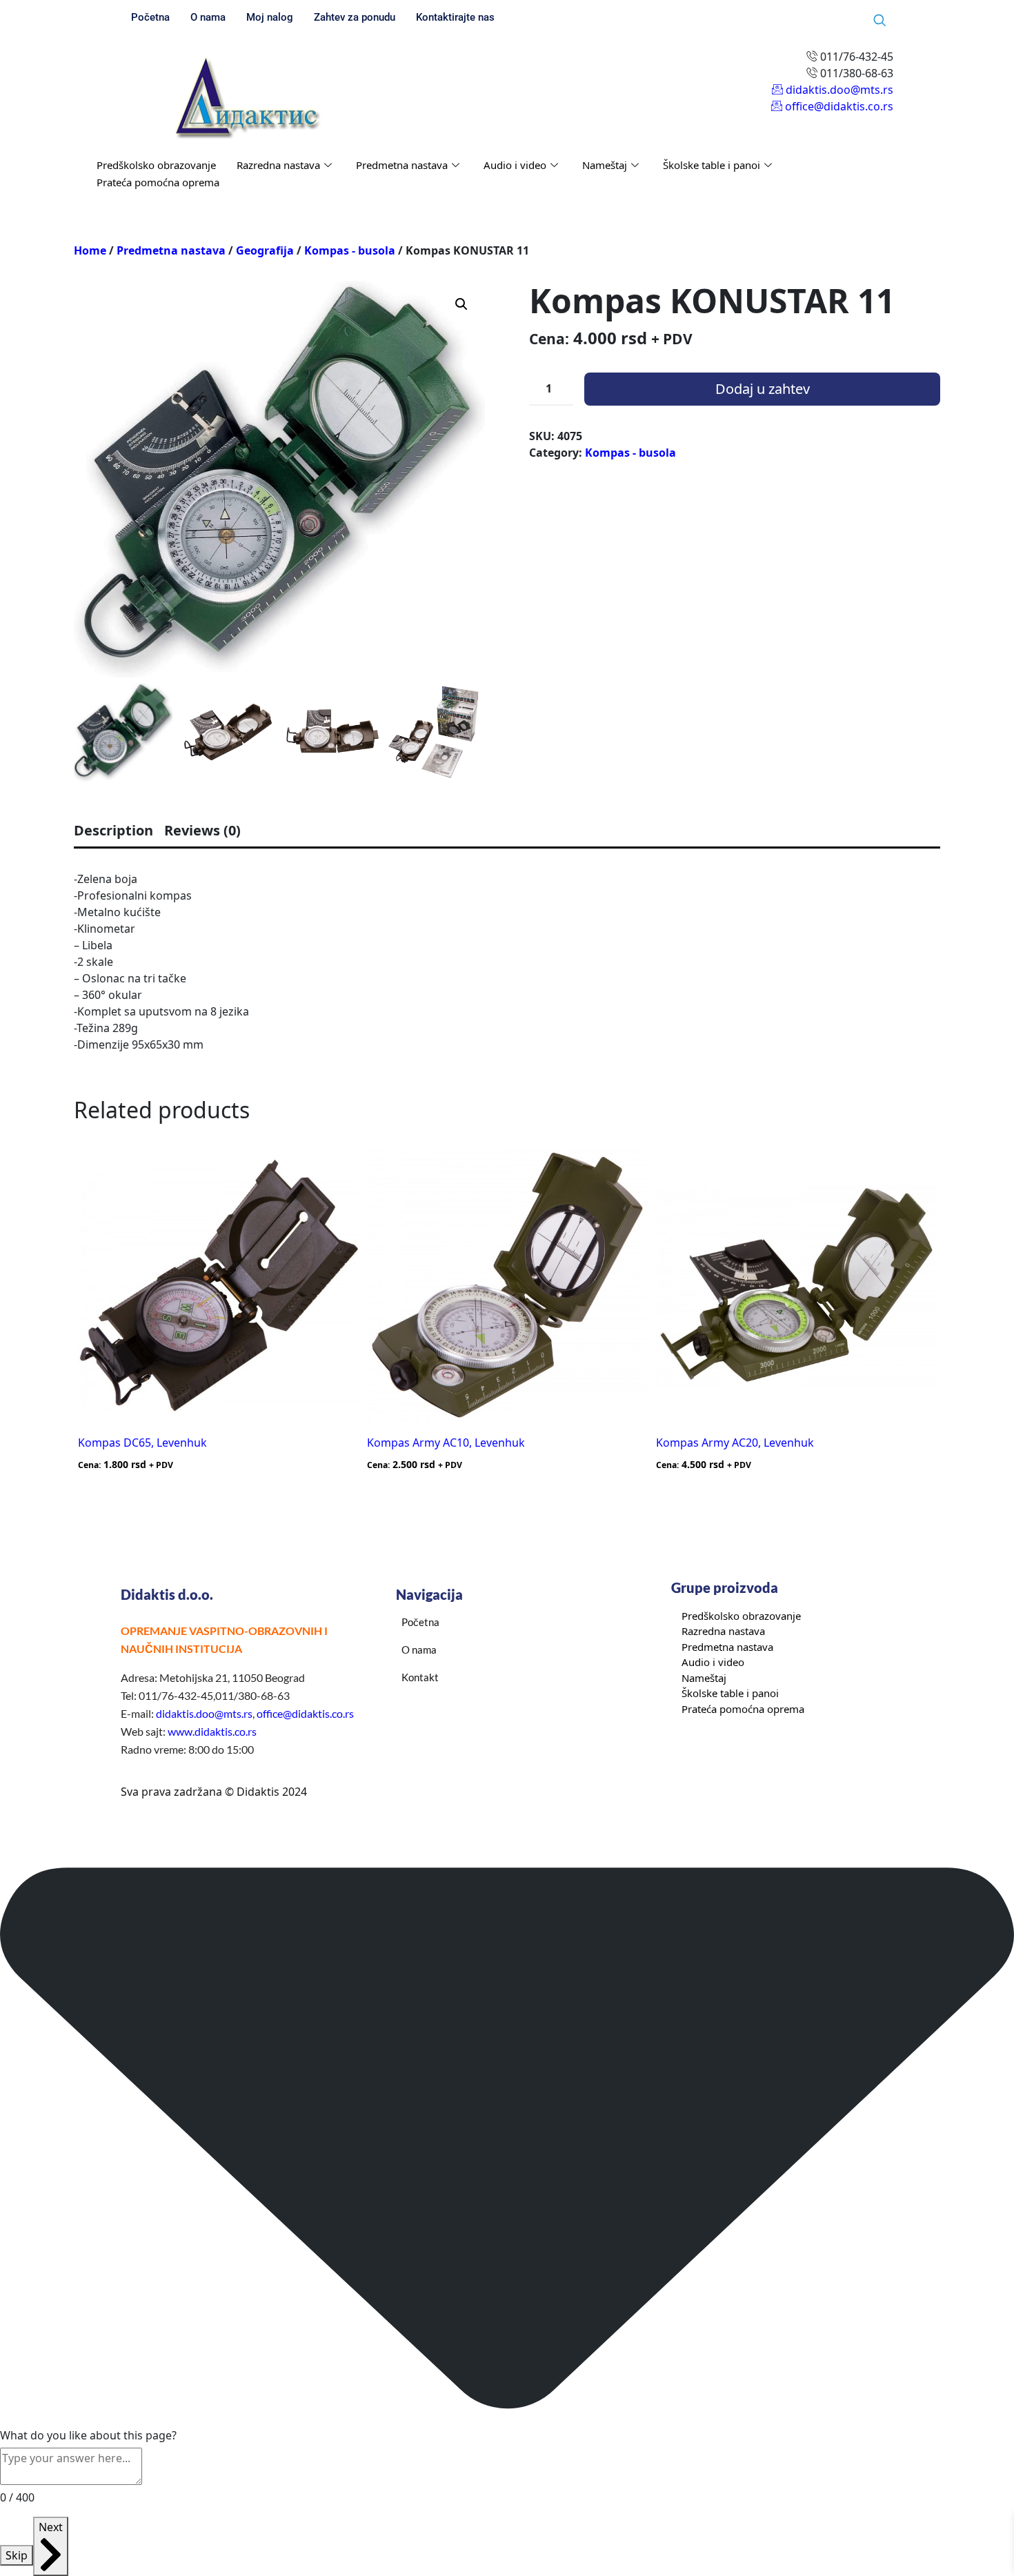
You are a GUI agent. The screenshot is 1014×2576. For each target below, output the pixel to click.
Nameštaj (605, 165)
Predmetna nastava (402, 165)
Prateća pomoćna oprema (158, 182)
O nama (208, 17)
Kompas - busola (350, 250)
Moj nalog (270, 17)
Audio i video (515, 165)
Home (90, 250)
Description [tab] (113, 830)
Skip (17, 2555)
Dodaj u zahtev (763, 389)
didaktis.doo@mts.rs (204, 1713)
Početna (150, 17)
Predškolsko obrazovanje (156, 165)
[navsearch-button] (879, 21)
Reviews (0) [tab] (202, 830)
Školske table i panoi (712, 165)
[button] (461, 304)
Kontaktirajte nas (455, 17)
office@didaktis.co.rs (305, 1713)
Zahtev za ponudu (355, 17)
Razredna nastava (278, 165)
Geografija (265, 250)
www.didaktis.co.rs (212, 1731)
